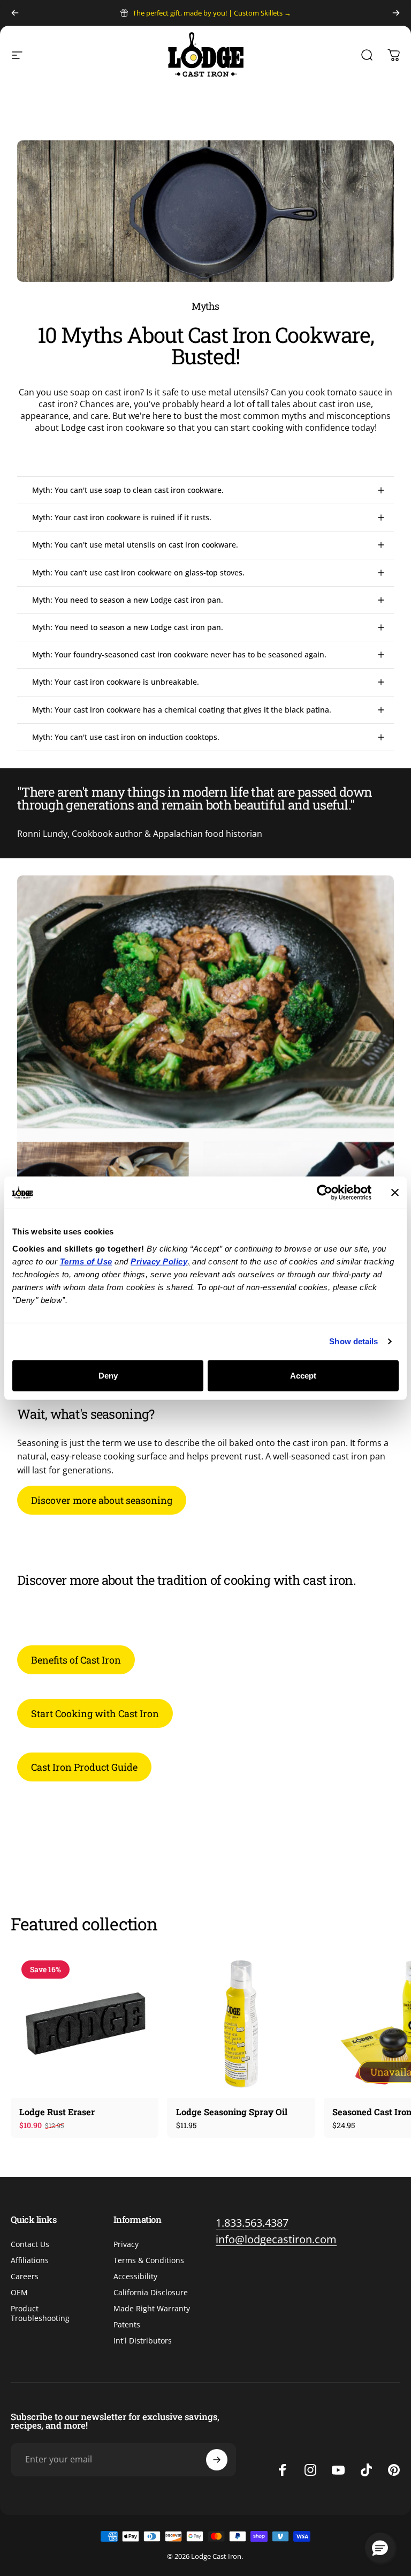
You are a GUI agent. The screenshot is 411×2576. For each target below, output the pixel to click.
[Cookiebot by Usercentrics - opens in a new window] (325, 1193)
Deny (108, 1375)
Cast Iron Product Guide (84, 1767)
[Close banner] (395, 1193)
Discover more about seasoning (102, 1500)
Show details (353, 1341)
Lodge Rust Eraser (58, 2112)
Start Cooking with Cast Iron (95, 1713)
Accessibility (135, 2277)
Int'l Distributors (143, 2341)
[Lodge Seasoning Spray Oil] (241, 2024)
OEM (19, 2293)
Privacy (126, 2244)
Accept (303, 1375)
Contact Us (30, 2244)
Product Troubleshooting (40, 2313)
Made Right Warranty (152, 2309)
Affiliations (30, 2260)
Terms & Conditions (149, 2260)
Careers (25, 2277)
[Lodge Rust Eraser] (85, 2024)
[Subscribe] (217, 2460)
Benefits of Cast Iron (76, 1660)
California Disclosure (151, 2293)
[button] (380, 2548)
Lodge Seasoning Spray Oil (232, 2112)
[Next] (396, 13)
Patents (127, 2325)
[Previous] (15, 13)
